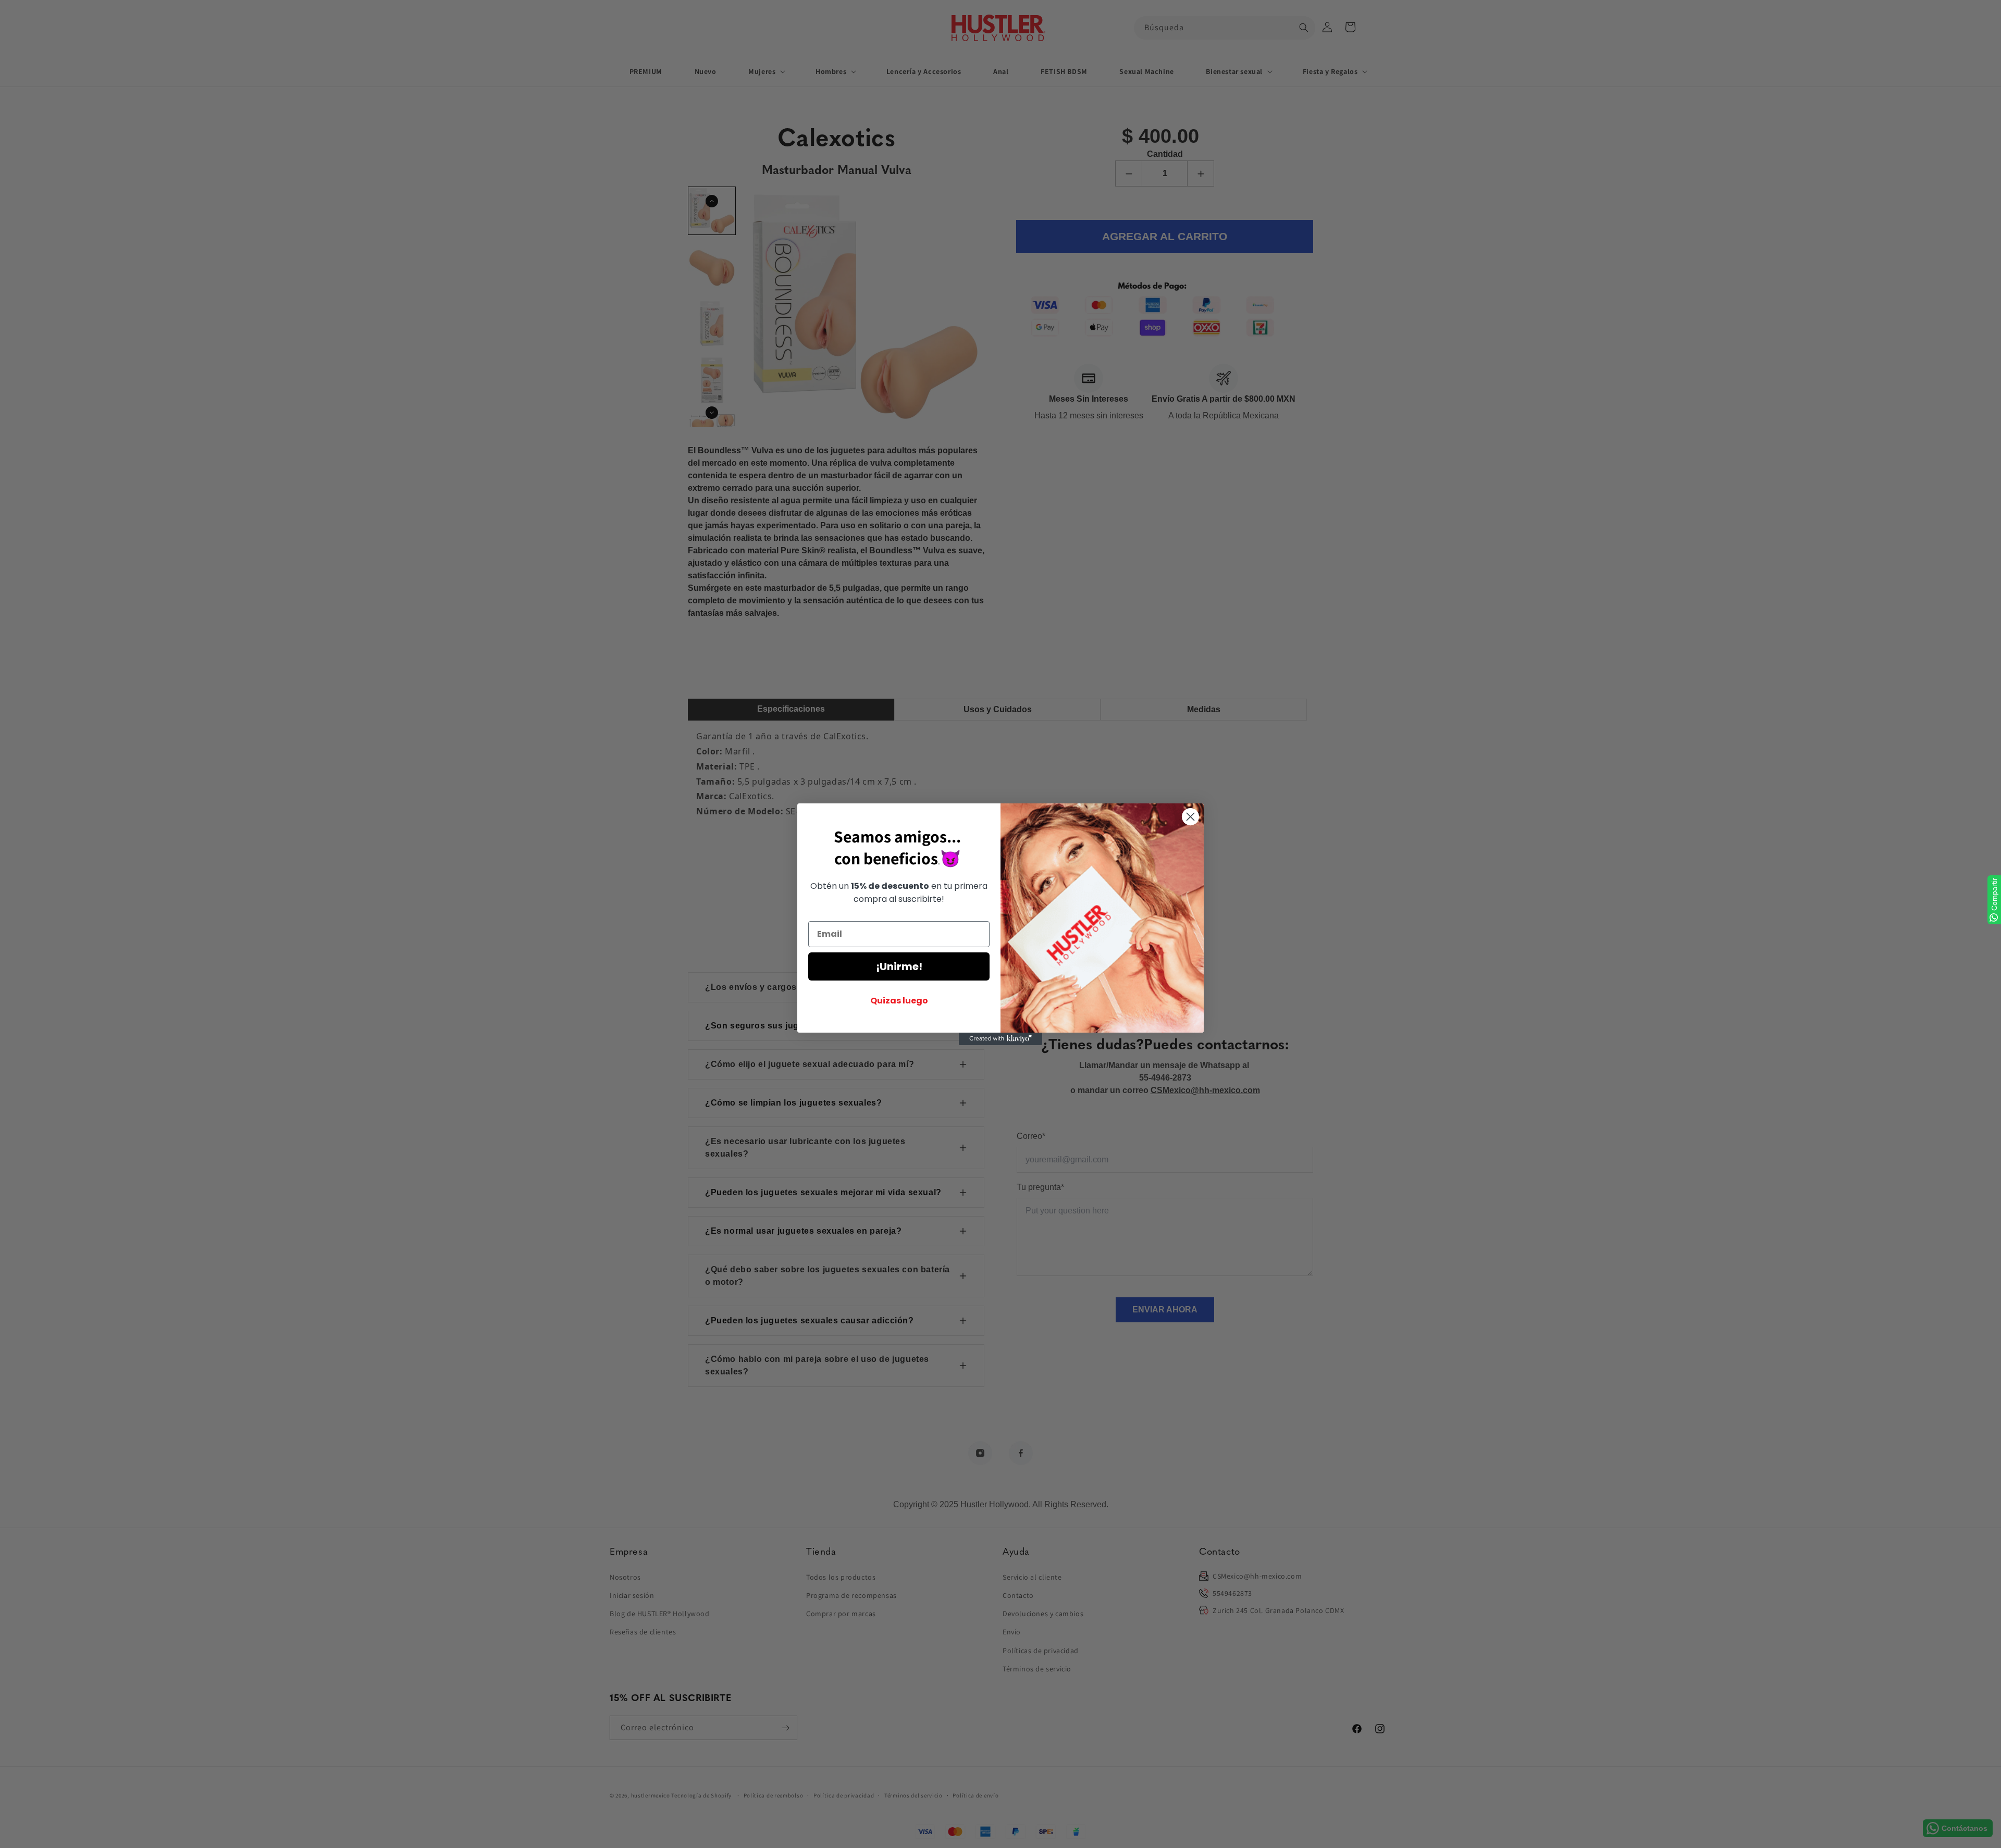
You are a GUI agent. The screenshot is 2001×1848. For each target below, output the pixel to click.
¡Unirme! (899, 966)
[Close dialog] (1190, 817)
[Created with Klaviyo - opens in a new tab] (1000, 1039)
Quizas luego (899, 1001)
